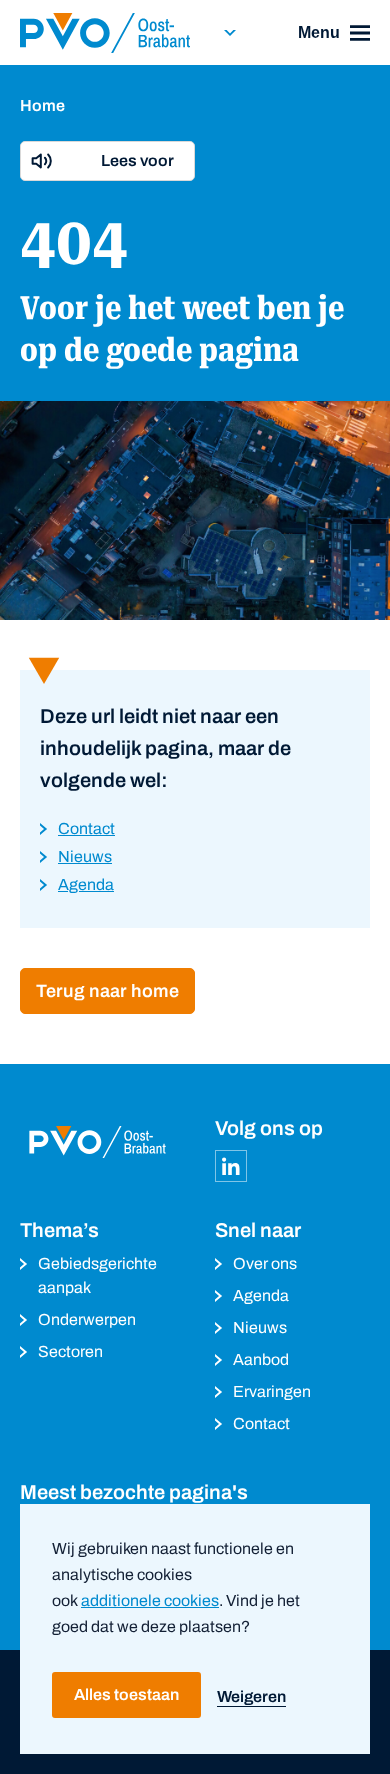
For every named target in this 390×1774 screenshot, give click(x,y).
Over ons (265, 1263)
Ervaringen (272, 1391)
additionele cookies (150, 1600)
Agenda (261, 1295)
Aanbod (261, 1359)
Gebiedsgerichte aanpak (97, 1275)
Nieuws (260, 1327)
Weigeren (251, 1696)
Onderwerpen (87, 1319)
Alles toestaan (126, 1694)
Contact (261, 1423)
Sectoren (70, 1351)
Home (42, 105)
